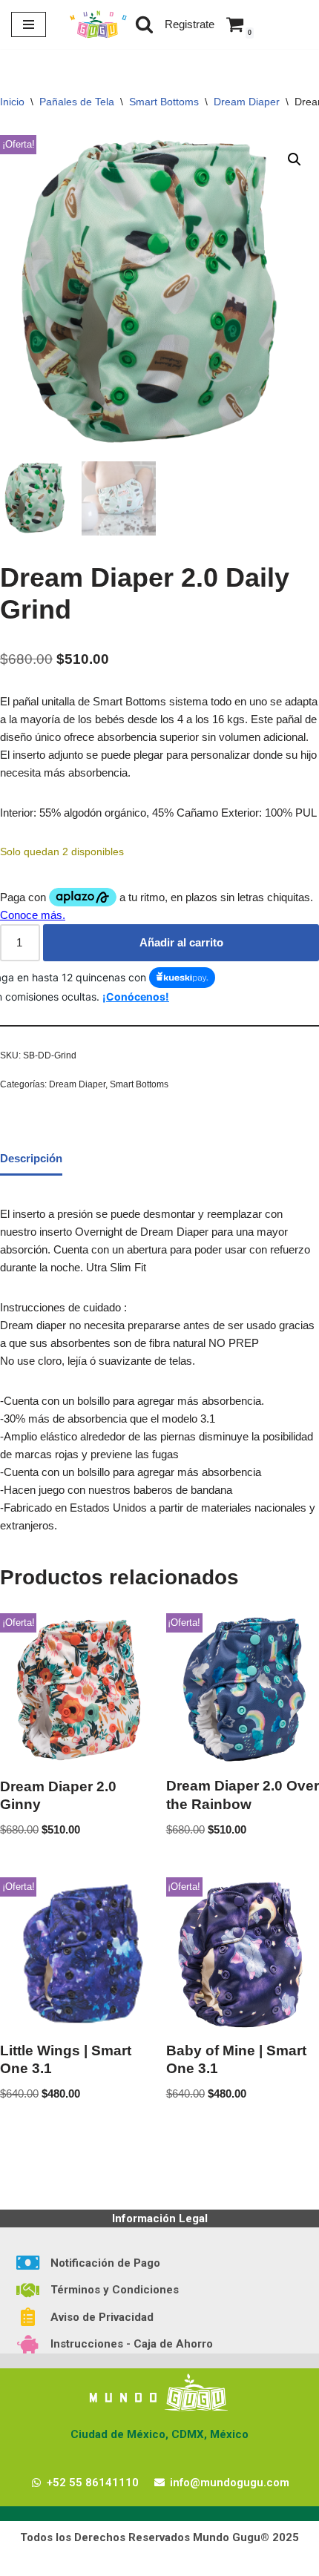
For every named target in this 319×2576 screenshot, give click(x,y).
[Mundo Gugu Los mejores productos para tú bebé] (98, 24)
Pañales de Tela (77, 102)
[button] (295, 159)
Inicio (12, 102)
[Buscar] (144, 24)
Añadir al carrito (181, 942)
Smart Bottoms (164, 102)
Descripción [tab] (31, 1158)
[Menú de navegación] (29, 24)
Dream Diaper (247, 102)
